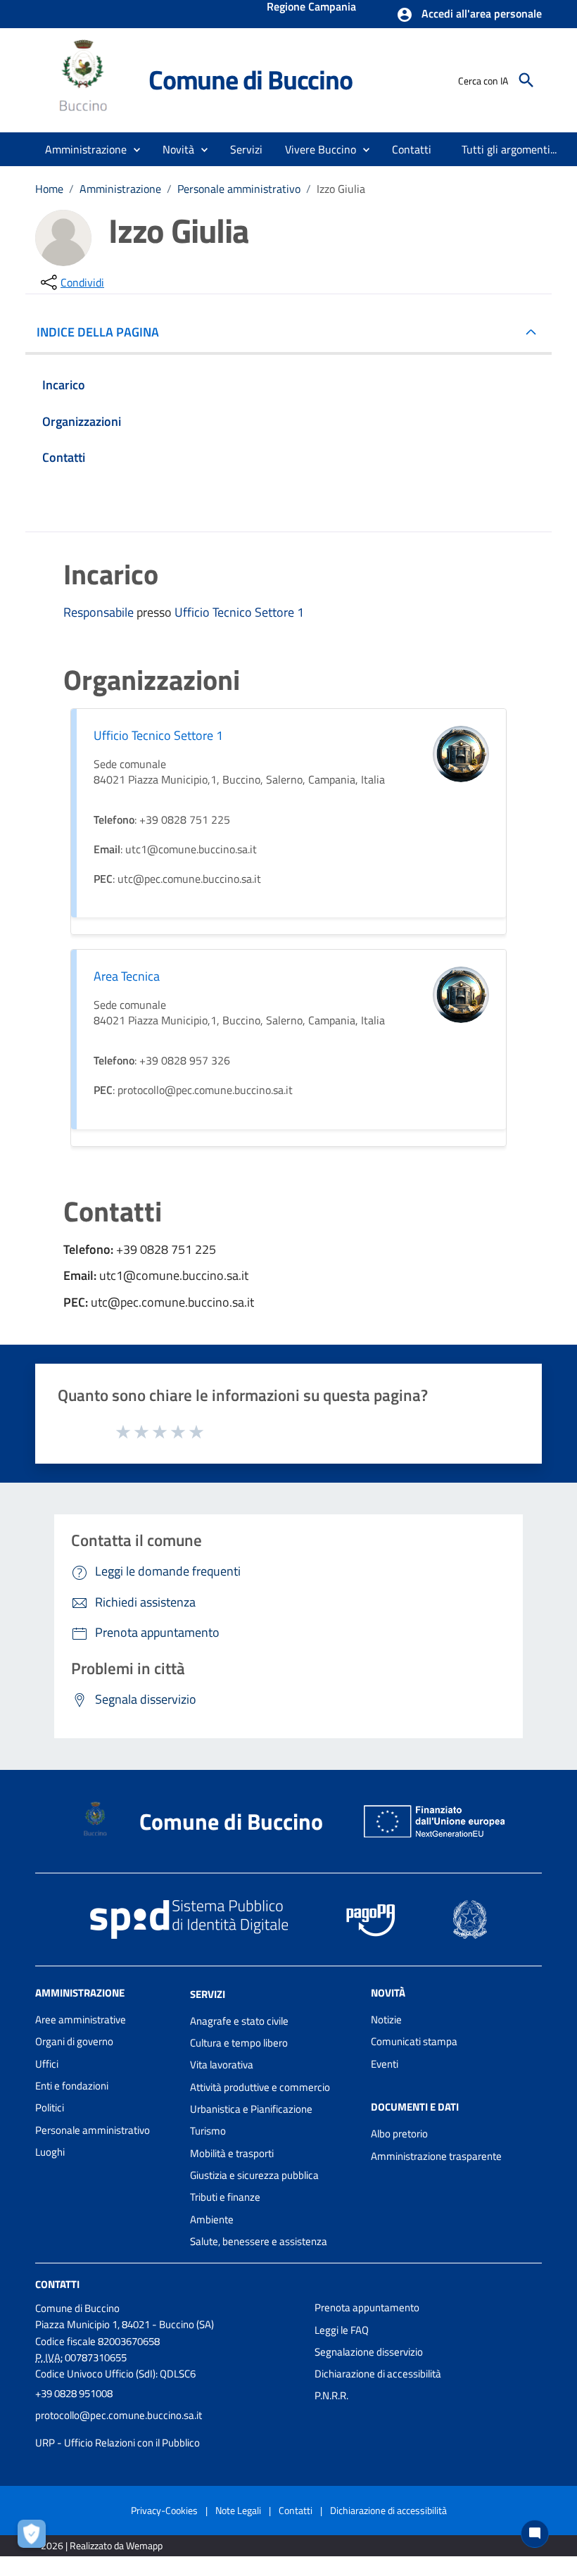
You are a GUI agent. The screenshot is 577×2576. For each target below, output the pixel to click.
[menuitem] (412, 149)
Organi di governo (74, 2041)
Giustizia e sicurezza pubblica (254, 2175)
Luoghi (50, 2152)
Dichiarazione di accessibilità (378, 2374)
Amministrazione (120, 189)
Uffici (47, 2064)
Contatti (57, 2284)
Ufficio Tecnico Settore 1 (239, 612)
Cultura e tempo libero (239, 2043)
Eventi (385, 2064)
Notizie (386, 2019)
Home (49, 189)
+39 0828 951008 (74, 2393)
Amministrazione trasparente (436, 2156)
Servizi (208, 1994)
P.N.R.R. (331, 2395)
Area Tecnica (127, 976)
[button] (469, 15)
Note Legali (238, 2510)
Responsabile (100, 612)
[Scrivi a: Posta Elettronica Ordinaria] (168, 2429)
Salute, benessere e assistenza (259, 2241)
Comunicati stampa (414, 2041)
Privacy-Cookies (164, 2510)
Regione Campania (311, 8)
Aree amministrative (81, 2019)
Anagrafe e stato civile (239, 2021)
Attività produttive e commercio (260, 2087)
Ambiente (212, 2219)
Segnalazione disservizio (369, 2352)
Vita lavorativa (222, 2065)
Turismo (208, 2131)
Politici (50, 2107)
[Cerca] (526, 80)
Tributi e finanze (225, 2197)
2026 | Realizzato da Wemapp (102, 2545)
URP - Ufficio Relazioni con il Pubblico (118, 2443)
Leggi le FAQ (342, 2330)
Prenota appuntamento (367, 2307)
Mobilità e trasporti (232, 2153)
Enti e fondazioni (72, 2086)
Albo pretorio (399, 2134)
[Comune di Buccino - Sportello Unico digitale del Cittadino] (85, 79)
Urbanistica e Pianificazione (251, 2109)
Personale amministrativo (239, 189)
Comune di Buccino (251, 80)
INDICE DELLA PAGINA (98, 332)
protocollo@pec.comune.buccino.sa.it (119, 2415)
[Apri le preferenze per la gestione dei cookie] (35, 2537)
